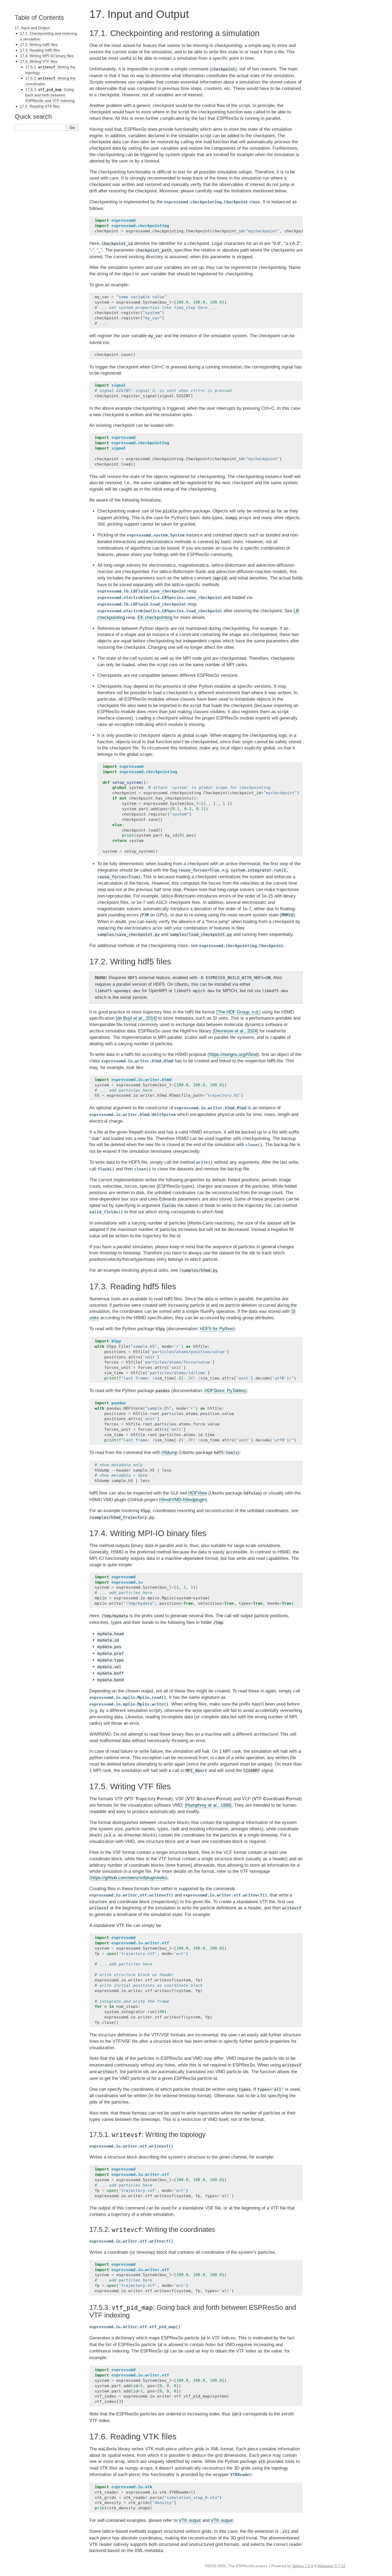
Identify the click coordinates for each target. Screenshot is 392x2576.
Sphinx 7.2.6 (303, 2566)
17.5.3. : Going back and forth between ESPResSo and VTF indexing (50, 95)
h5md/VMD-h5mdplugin (182, 1500)
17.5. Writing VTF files (39, 61)
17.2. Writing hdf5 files (39, 45)
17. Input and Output (32, 28)
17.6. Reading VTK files (40, 106)
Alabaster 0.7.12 (331, 2566)
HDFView (198, 1493)
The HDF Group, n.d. (238, 1012)
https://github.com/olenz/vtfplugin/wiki (128, 1878)
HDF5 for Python (216, 1329)
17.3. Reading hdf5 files (40, 50)
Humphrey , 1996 (208, 1805)
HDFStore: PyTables (225, 1391)
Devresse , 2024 (235, 1031)
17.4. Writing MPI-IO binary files (47, 56)
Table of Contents (39, 17)
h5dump (169, 1452)
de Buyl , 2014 (136, 1018)
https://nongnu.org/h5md (233, 1054)
